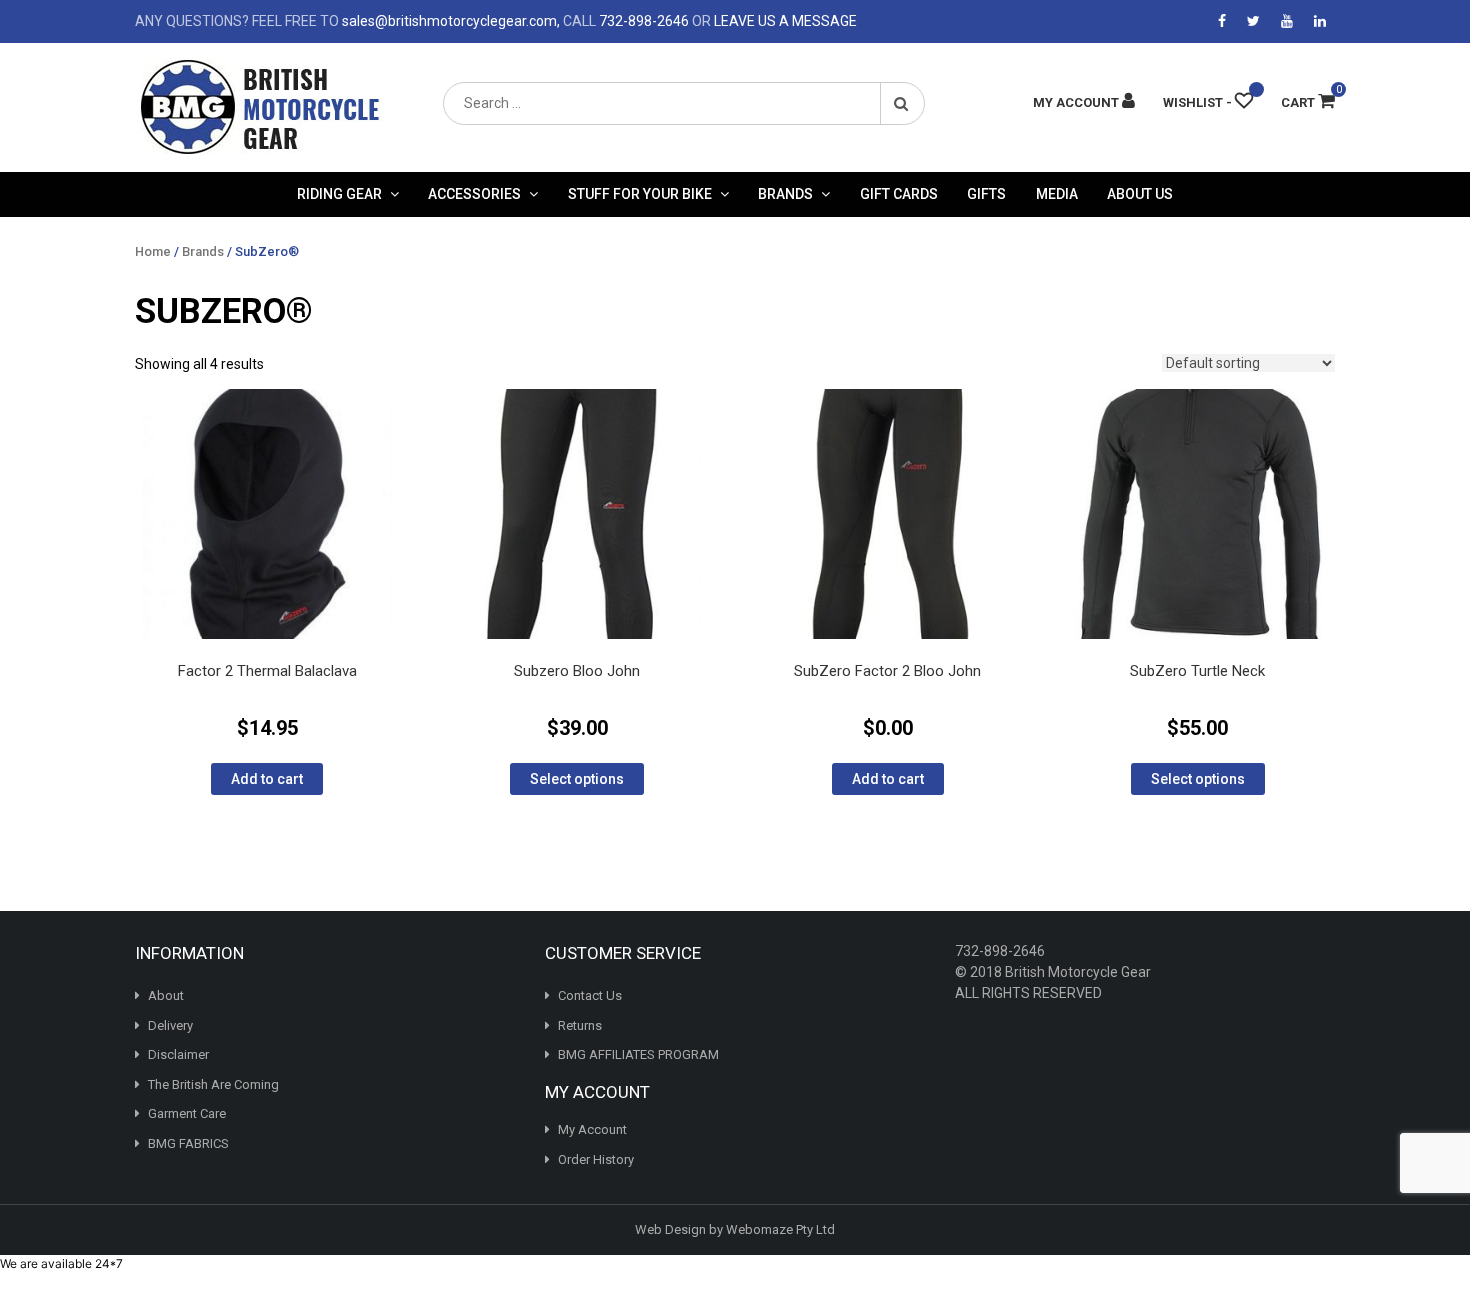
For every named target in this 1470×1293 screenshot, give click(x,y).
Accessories (474, 194)
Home (153, 251)
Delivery (170, 1025)
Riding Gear (339, 194)
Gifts (986, 194)
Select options (577, 779)
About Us (1140, 194)
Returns (580, 1025)
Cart (1308, 102)
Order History (596, 1159)
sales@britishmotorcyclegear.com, (451, 21)
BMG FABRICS (188, 1143)
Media (1057, 194)
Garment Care (187, 1113)
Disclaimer (178, 1054)
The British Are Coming (213, 1084)
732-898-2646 (644, 21)
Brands (785, 194)
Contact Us (590, 995)
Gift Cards (899, 194)
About (166, 995)
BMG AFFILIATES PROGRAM (638, 1054)
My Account (592, 1129)
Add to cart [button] (267, 779)
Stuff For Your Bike (640, 194)
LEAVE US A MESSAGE (785, 21)
